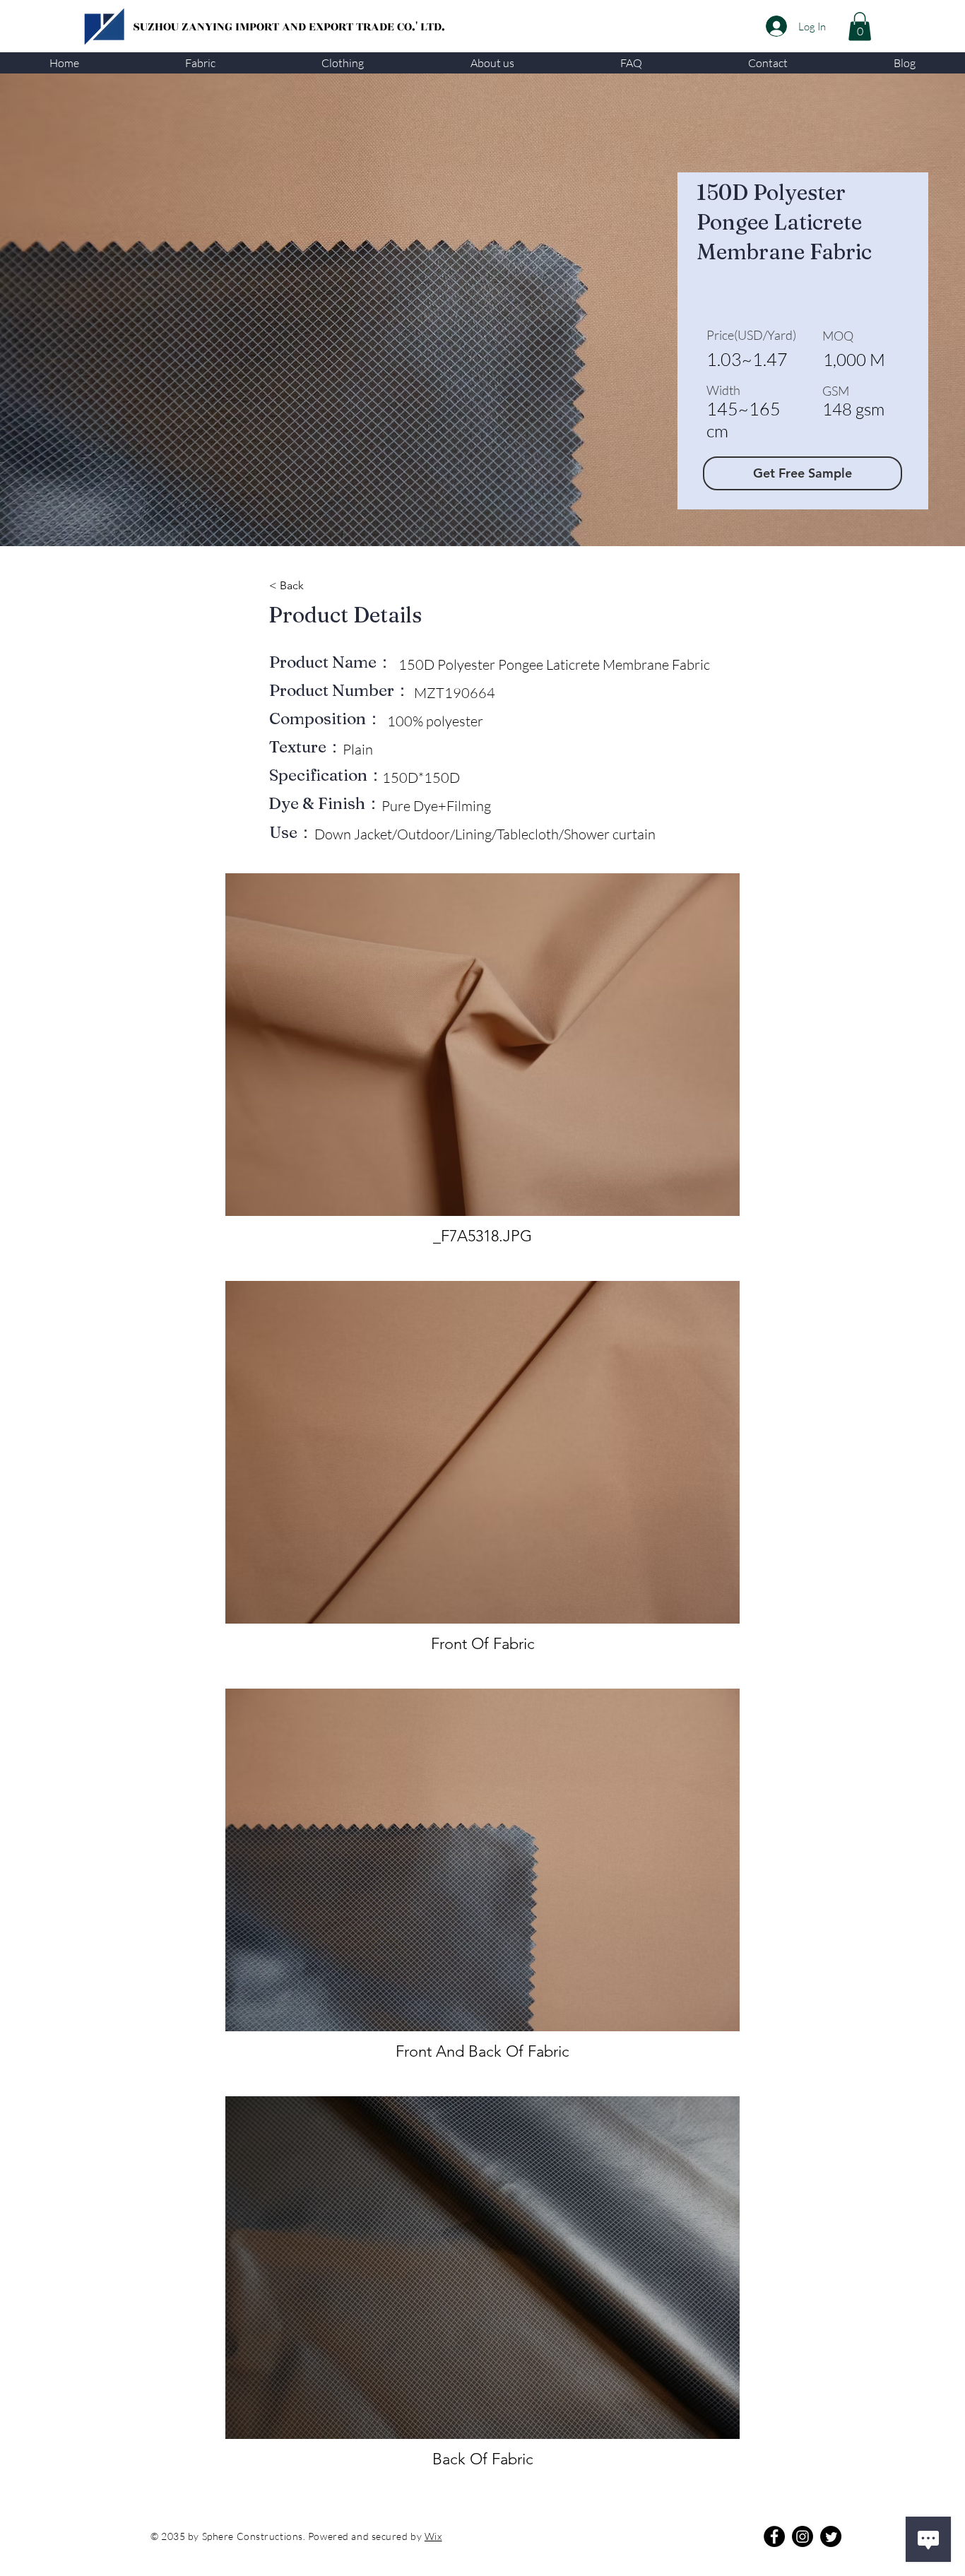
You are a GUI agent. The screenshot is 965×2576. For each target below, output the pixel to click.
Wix (433, 2536)
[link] (860, 26)
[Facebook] (774, 2536)
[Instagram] (803, 2536)
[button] (200, 63)
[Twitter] (831, 2536)
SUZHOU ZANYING (184, 27)
